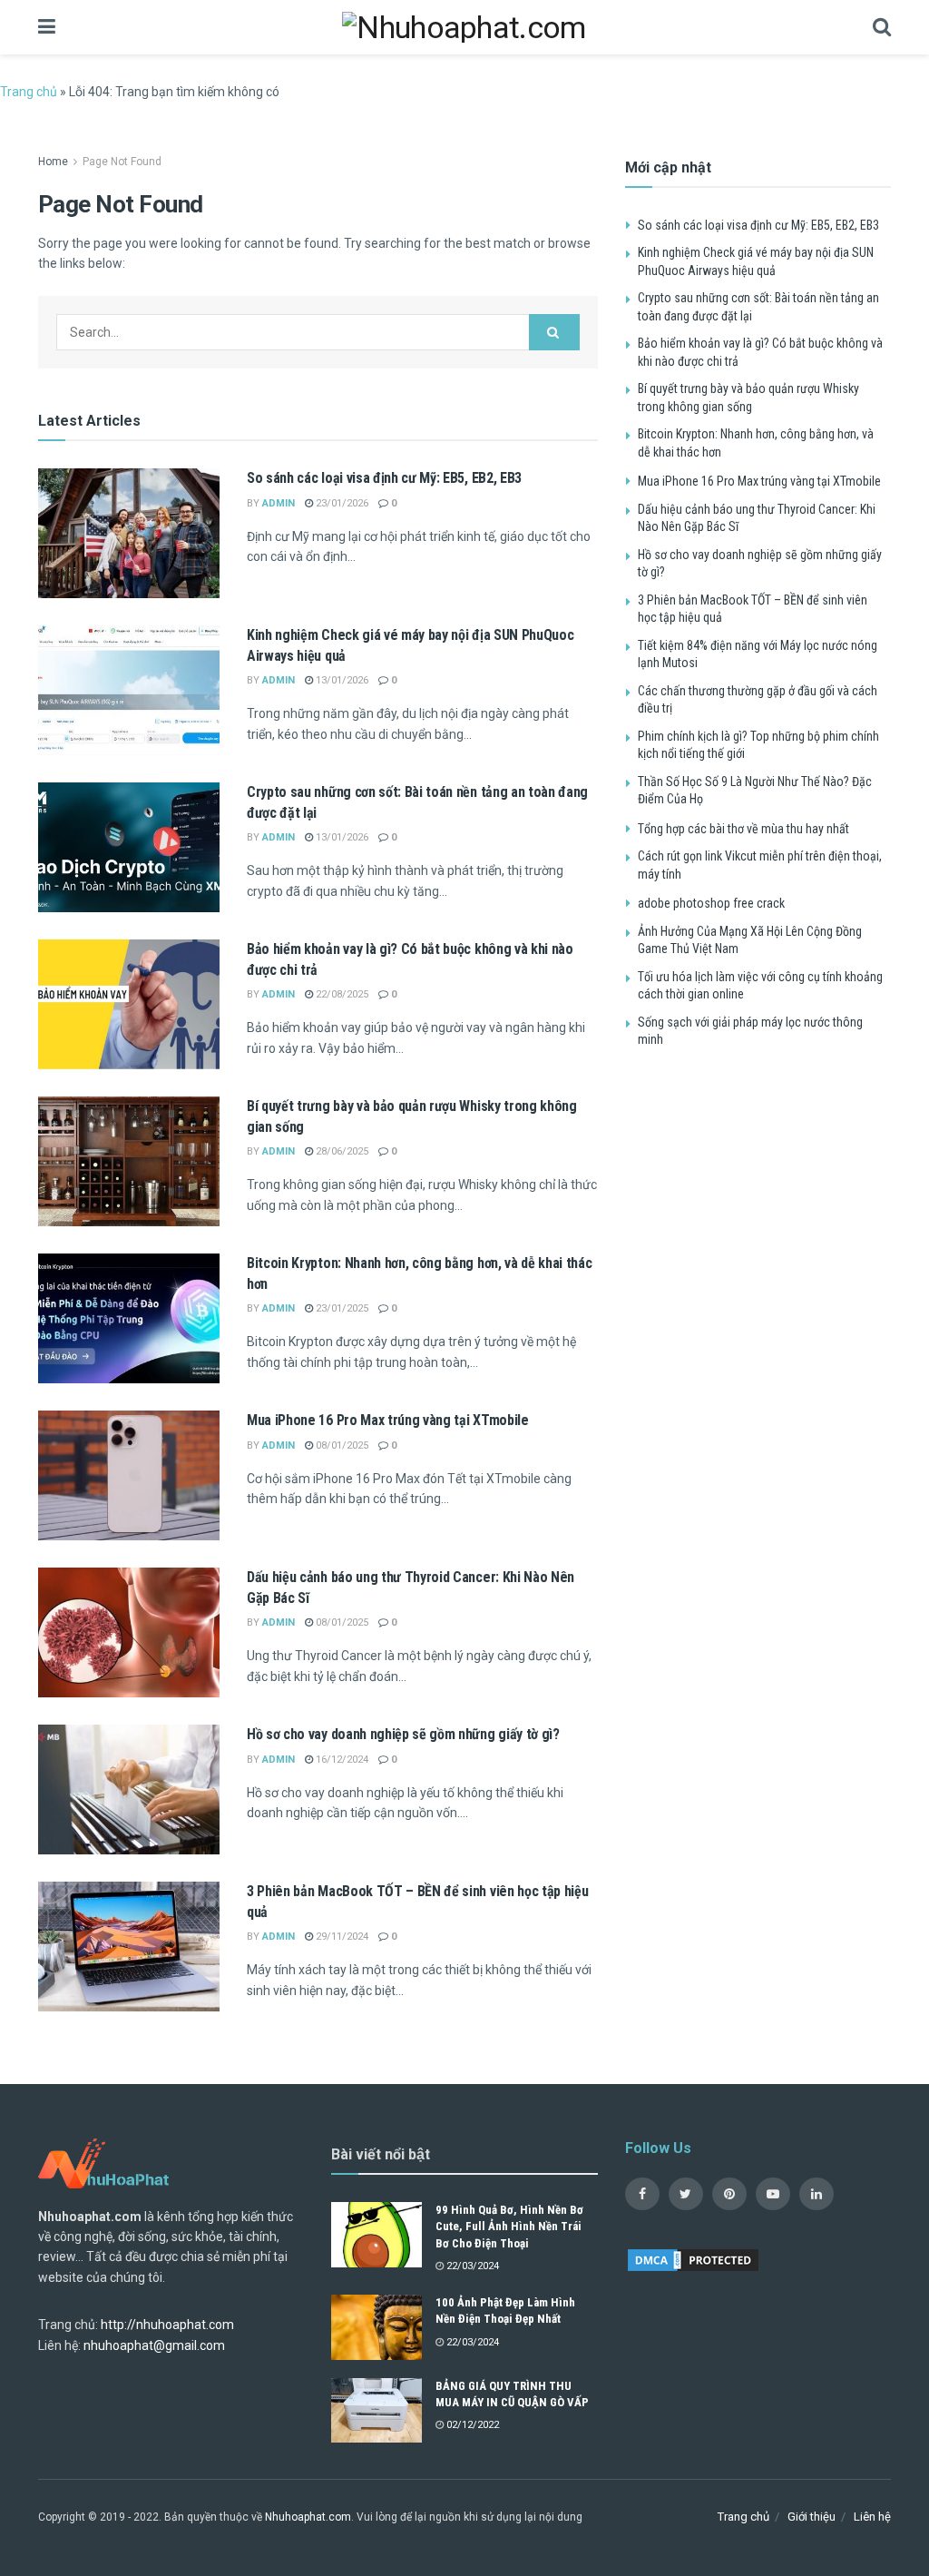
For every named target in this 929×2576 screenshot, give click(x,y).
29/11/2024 (341, 1937)
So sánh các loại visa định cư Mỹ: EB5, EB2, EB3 (384, 478)
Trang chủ (29, 92)
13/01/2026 (341, 680)
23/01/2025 (341, 1308)
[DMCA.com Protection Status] (693, 2258)
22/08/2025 (341, 994)
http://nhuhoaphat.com (167, 2325)
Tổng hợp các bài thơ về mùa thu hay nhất (743, 829)
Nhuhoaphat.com (308, 2517)
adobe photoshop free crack (711, 903)
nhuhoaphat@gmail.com (154, 2345)
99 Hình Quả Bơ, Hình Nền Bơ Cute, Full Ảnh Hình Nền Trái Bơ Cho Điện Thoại (509, 2226)
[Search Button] (554, 332)
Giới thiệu (812, 2517)
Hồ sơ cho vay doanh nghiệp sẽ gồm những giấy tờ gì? (403, 1734)
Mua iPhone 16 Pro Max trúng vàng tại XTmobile (388, 1420)
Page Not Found (122, 162)
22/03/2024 (471, 2266)
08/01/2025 (341, 1445)
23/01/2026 (341, 503)
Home (53, 162)
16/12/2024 (341, 1760)
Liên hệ (872, 2517)
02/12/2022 (471, 2425)
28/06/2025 (341, 1151)
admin (279, 503)
